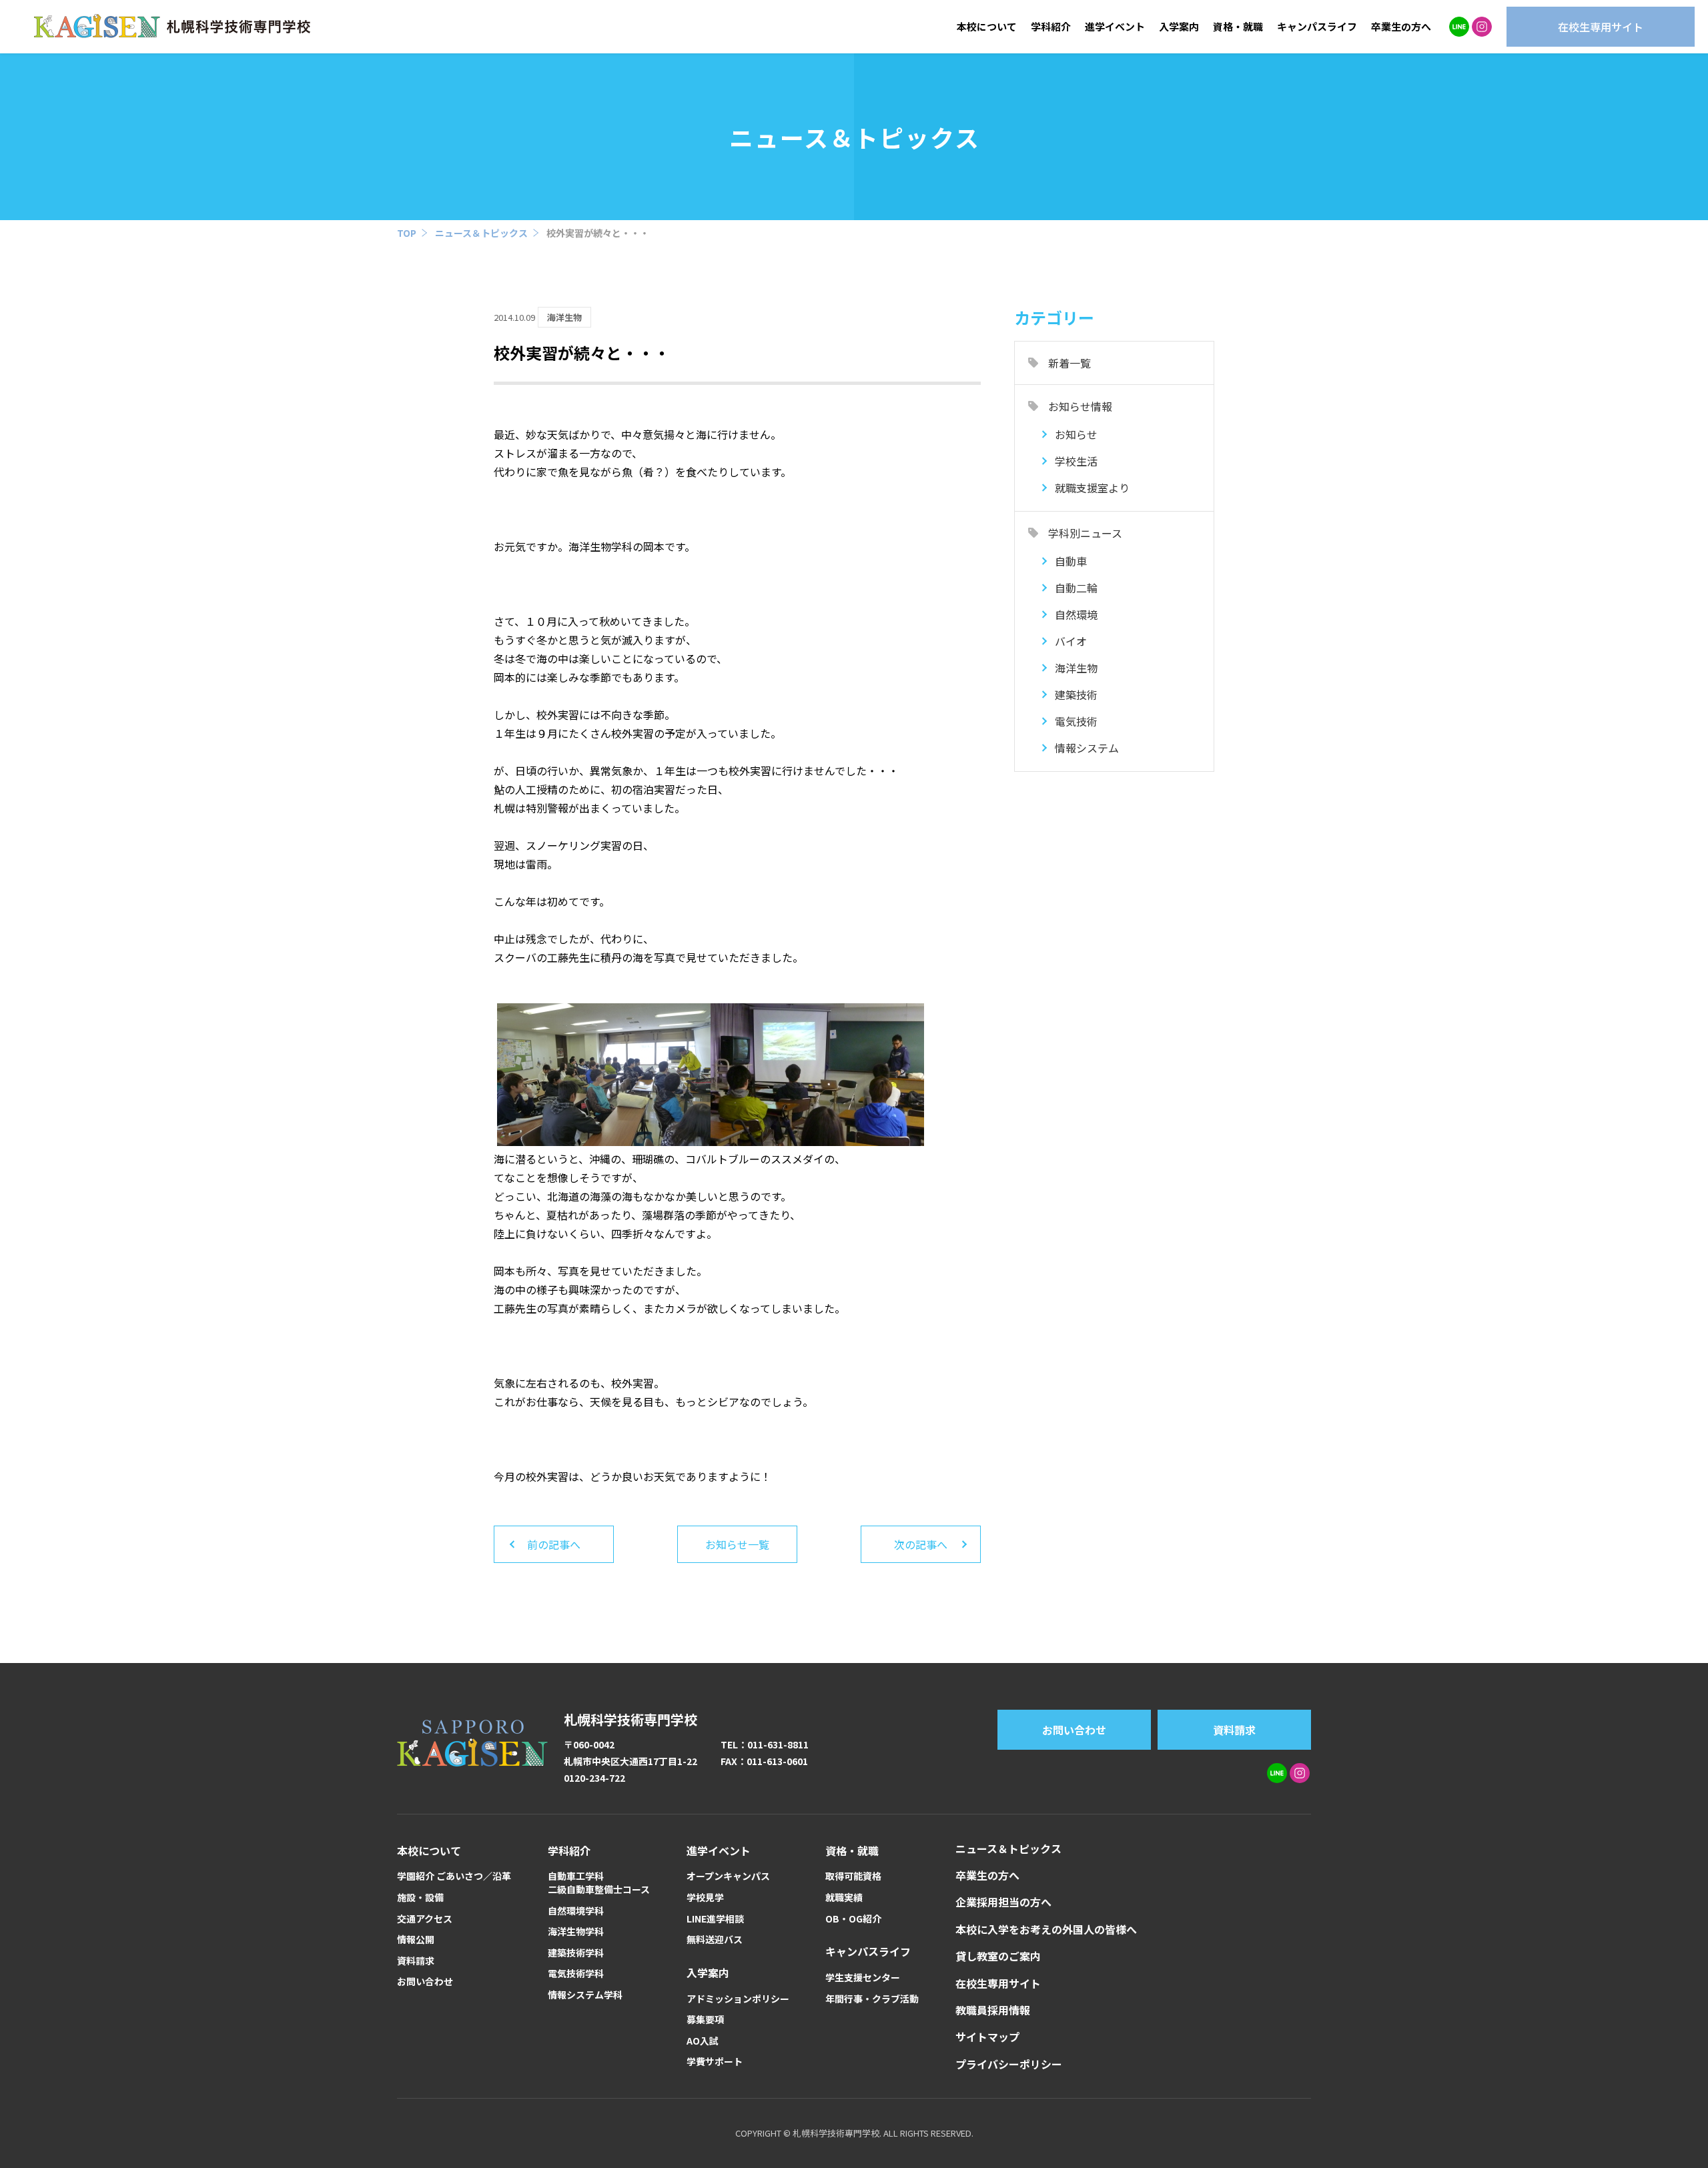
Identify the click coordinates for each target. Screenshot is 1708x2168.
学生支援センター (863, 1978)
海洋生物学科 (576, 1932)
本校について (987, 26)
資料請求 (1234, 1730)
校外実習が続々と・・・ (598, 233)
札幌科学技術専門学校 (630, 1719)
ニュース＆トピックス (481, 233)
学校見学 (705, 1898)
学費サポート (715, 2062)
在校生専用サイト (998, 1983)
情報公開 (416, 1940)
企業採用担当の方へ (1003, 1902)
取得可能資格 (853, 1876)
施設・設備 (420, 1898)
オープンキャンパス (728, 1876)
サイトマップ (987, 2037)
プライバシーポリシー (1009, 2064)
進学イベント (1115, 26)
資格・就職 (1238, 26)
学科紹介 (1051, 26)
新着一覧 (1070, 363)
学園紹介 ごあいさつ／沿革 (454, 1876)
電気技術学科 (576, 1974)
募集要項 (705, 2020)
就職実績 (844, 1898)
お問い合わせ (1074, 1730)
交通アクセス (425, 1919)
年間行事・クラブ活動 (872, 1999)
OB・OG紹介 (853, 1919)
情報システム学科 (585, 1995)
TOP (407, 233)
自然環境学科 (576, 1911)
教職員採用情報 (993, 2010)
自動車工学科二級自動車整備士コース (599, 1883)
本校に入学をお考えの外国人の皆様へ (1046, 1929)
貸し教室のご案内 (998, 1956)
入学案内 (1179, 26)
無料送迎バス (715, 1940)
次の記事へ (921, 1544)
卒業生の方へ (1401, 26)
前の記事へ (554, 1544)
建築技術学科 (576, 1953)
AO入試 (703, 2041)
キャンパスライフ (1317, 26)
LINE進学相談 (715, 1919)
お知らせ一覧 (737, 1544)
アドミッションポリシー (738, 1999)
